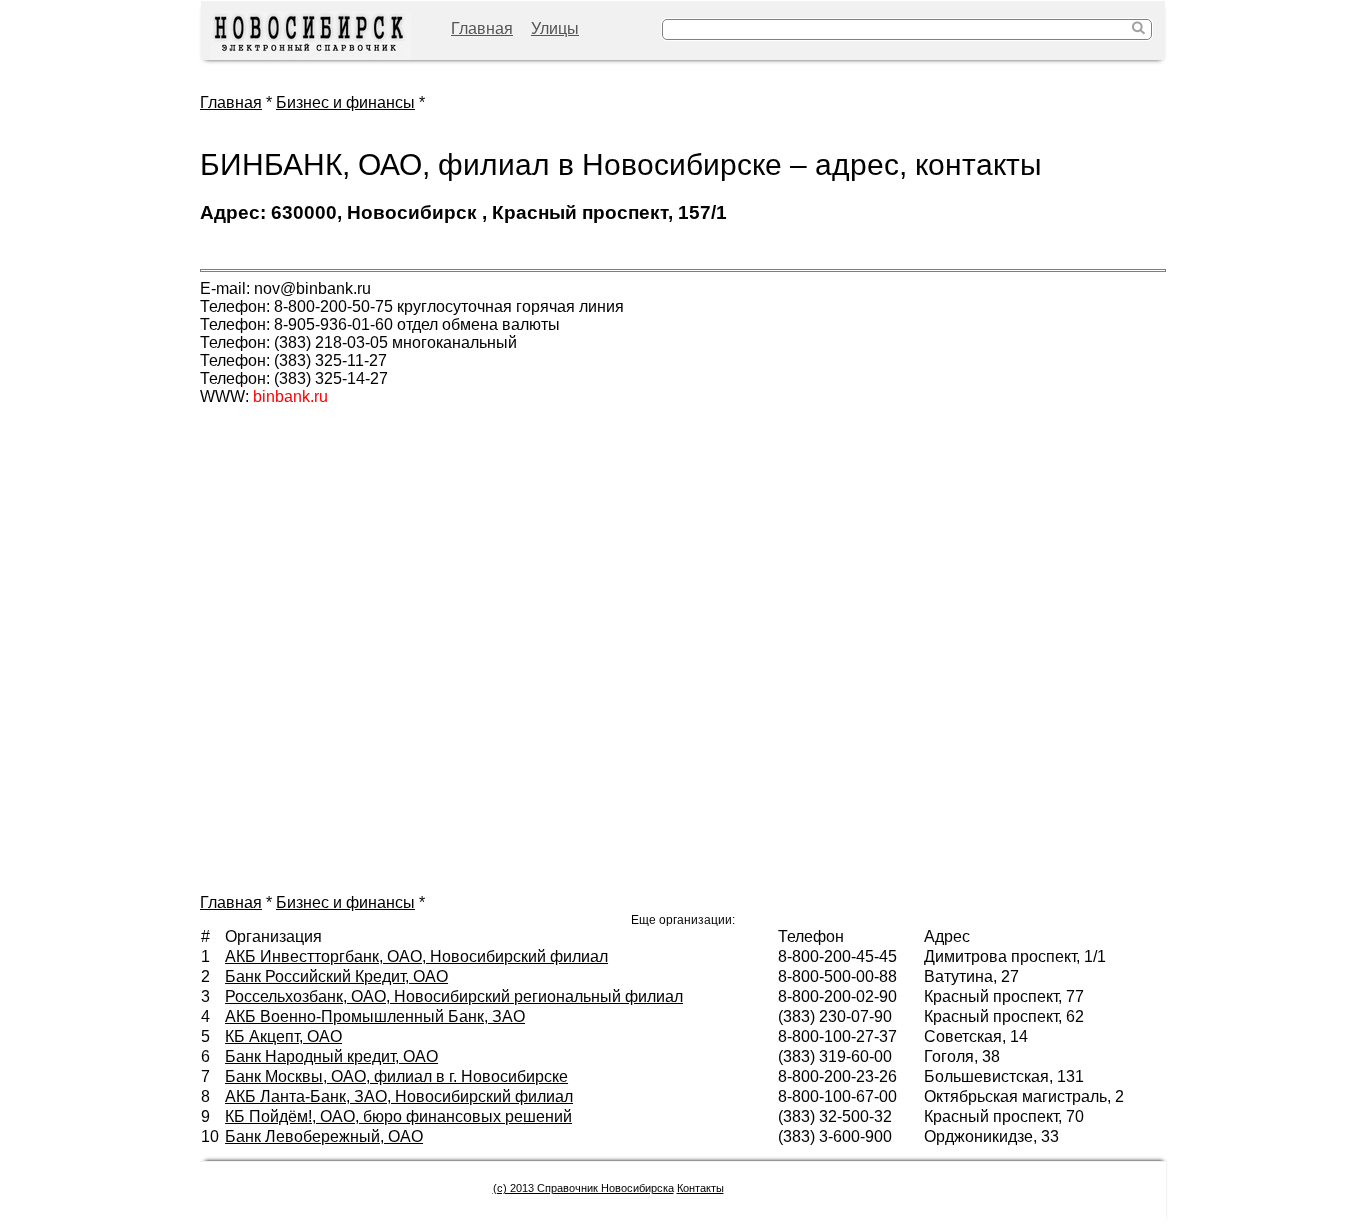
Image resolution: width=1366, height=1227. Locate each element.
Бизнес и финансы (345, 102)
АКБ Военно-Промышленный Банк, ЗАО (375, 1016)
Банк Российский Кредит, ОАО (336, 976)
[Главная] (311, 35)
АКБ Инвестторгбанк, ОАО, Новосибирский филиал (416, 956)
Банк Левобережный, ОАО (324, 1136)
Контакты (700, 1188)
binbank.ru (290, 396)
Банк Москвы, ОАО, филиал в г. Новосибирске (396, 1076)
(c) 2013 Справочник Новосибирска (583, 1188)
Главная (482, 28)
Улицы (555, 28)
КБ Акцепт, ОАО (283, 1036)
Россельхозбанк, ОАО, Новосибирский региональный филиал (454, 996)
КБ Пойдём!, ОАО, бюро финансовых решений (398, 1116)
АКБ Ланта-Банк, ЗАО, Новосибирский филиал (399, 1096)
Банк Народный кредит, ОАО (331, 1056)
